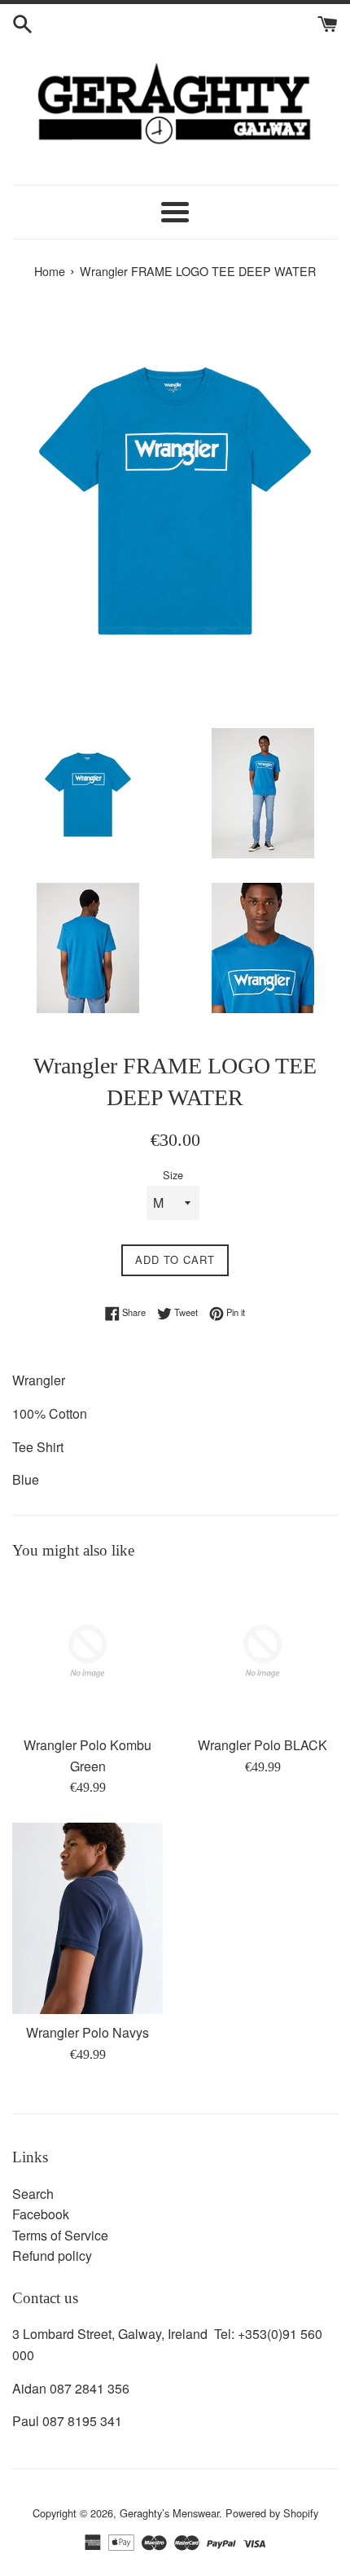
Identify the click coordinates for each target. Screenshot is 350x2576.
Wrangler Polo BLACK (262, 1745)
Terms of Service (60, 2235)
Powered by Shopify (272, 2513)
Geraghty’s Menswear (169, 2513)
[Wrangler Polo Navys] (87, 1918)
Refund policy (52, 2256)
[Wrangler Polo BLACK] (262, 1651)
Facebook (41, 2214)
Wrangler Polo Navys (87, 2032)
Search (33, 2194)
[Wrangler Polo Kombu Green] (87, 1651)
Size (173, 1175)
